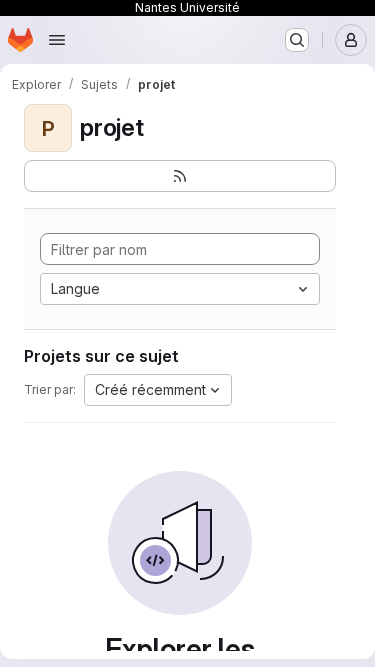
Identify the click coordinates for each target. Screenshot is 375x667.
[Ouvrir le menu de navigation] (57, 40)
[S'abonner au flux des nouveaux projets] (180, 176)
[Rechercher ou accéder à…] (297, 40)
